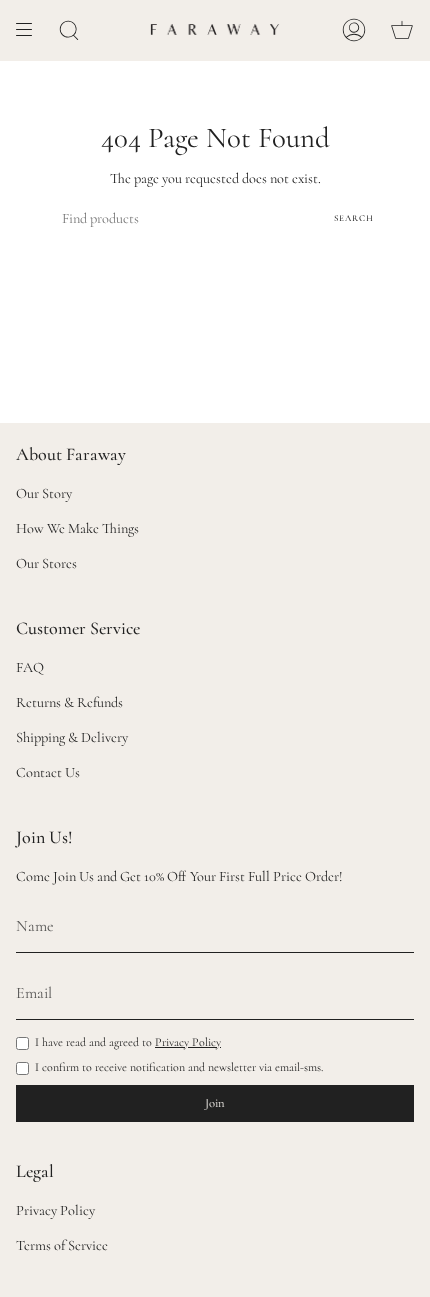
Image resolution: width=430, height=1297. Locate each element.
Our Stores (46, 563)
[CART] (402, 30)
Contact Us (48, 772)
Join (215, 1103)
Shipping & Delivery (72, 737)
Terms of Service (62, 1245)
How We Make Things (77, 528)
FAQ (30, 667)
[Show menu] (31, 30)
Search (354, 218)
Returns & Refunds (69, 702)
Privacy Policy (188, 1042)
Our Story (44, 493)
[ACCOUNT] (354, 30)
